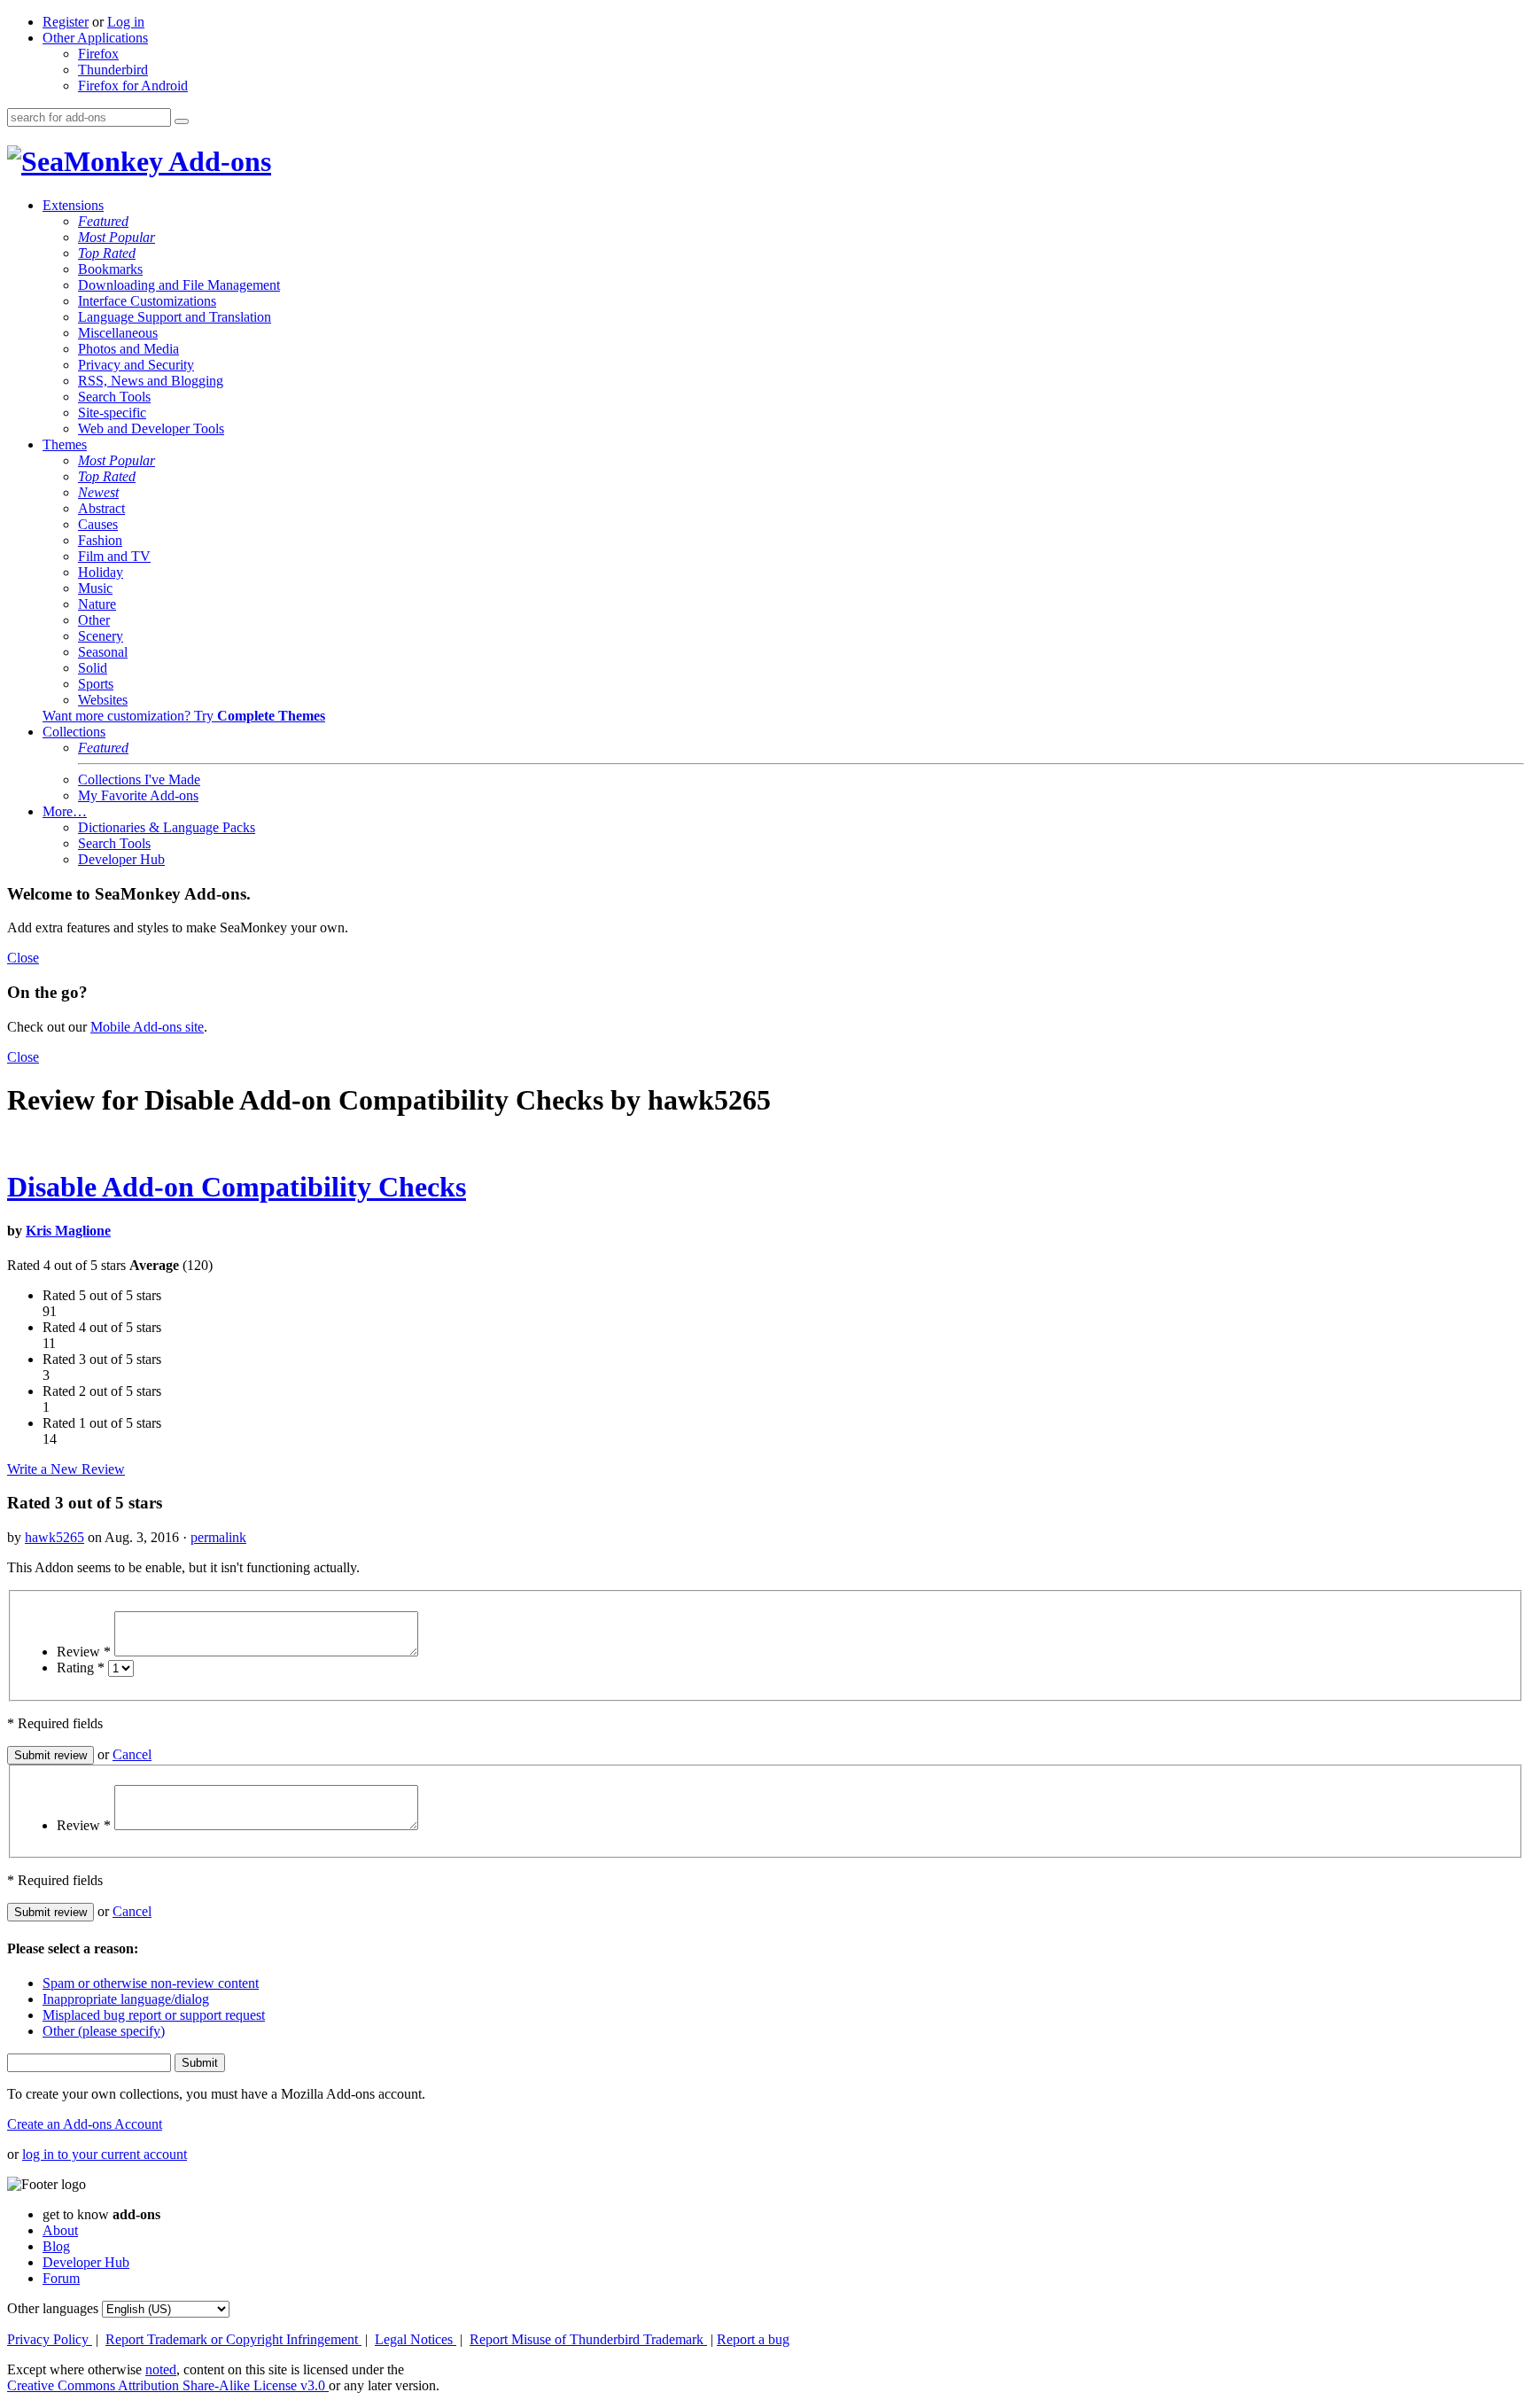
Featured (103, 221)
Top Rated (107, 253)
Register (66, 22)
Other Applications (95, 38)
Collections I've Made (139, 779)
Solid (93, 668)
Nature (97, 604)
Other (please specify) (104, 2031)
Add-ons (217, 161)
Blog (56, 2246)
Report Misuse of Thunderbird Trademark (588, 2339)
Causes (98, 524)
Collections (74, 732)
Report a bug (753, 2339)
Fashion (100, 540)
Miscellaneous (118, 333)
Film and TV (114, 556)
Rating (81, 1668)
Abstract (101, 508)
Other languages (53, 2308)
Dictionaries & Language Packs (167, 827)
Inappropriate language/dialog (126, 1999)
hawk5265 (54, 1537)
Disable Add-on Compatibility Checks (237, 1187)
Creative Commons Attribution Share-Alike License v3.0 (168, 2385)
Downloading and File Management (179, 285)
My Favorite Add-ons (138, 795)
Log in (126, 22)
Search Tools (114, 397)
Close (23, 958)
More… (65, 811)
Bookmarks (110, 269)
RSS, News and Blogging (151, 381)
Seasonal (103, 652)
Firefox (98, 54)
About (60, 2230)
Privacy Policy (50, 2339)
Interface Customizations (147, 301)
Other (94, 620)
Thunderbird (113, 70)
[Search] (182, 121)
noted (161, 2369)
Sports (96, 684)
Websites (103, 700)
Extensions (73, 205)
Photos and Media (128, 349)
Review (84, 1652)
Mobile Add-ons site (147, 1027)
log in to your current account (105, 2154)
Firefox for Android (133, 86)
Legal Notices (416, 2339)
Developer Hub (121, 859)
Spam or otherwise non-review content (151, 1983)
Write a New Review (66, 1469)
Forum (61, 2278)
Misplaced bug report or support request (154, 2015)
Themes (65, 444)
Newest (98, 492)
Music (95, 588)
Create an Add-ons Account (85, 2124)
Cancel (132, 1754)
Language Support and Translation (175, 317)
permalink (218, 1537)
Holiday (101, 572)
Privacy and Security (136, 365)
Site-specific (112, 413)
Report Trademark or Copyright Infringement (233, 2339)
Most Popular (117, 237)
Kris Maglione (68, 1231)
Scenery (101, 636)
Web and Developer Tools (151, 429)
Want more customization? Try (184, 716)
